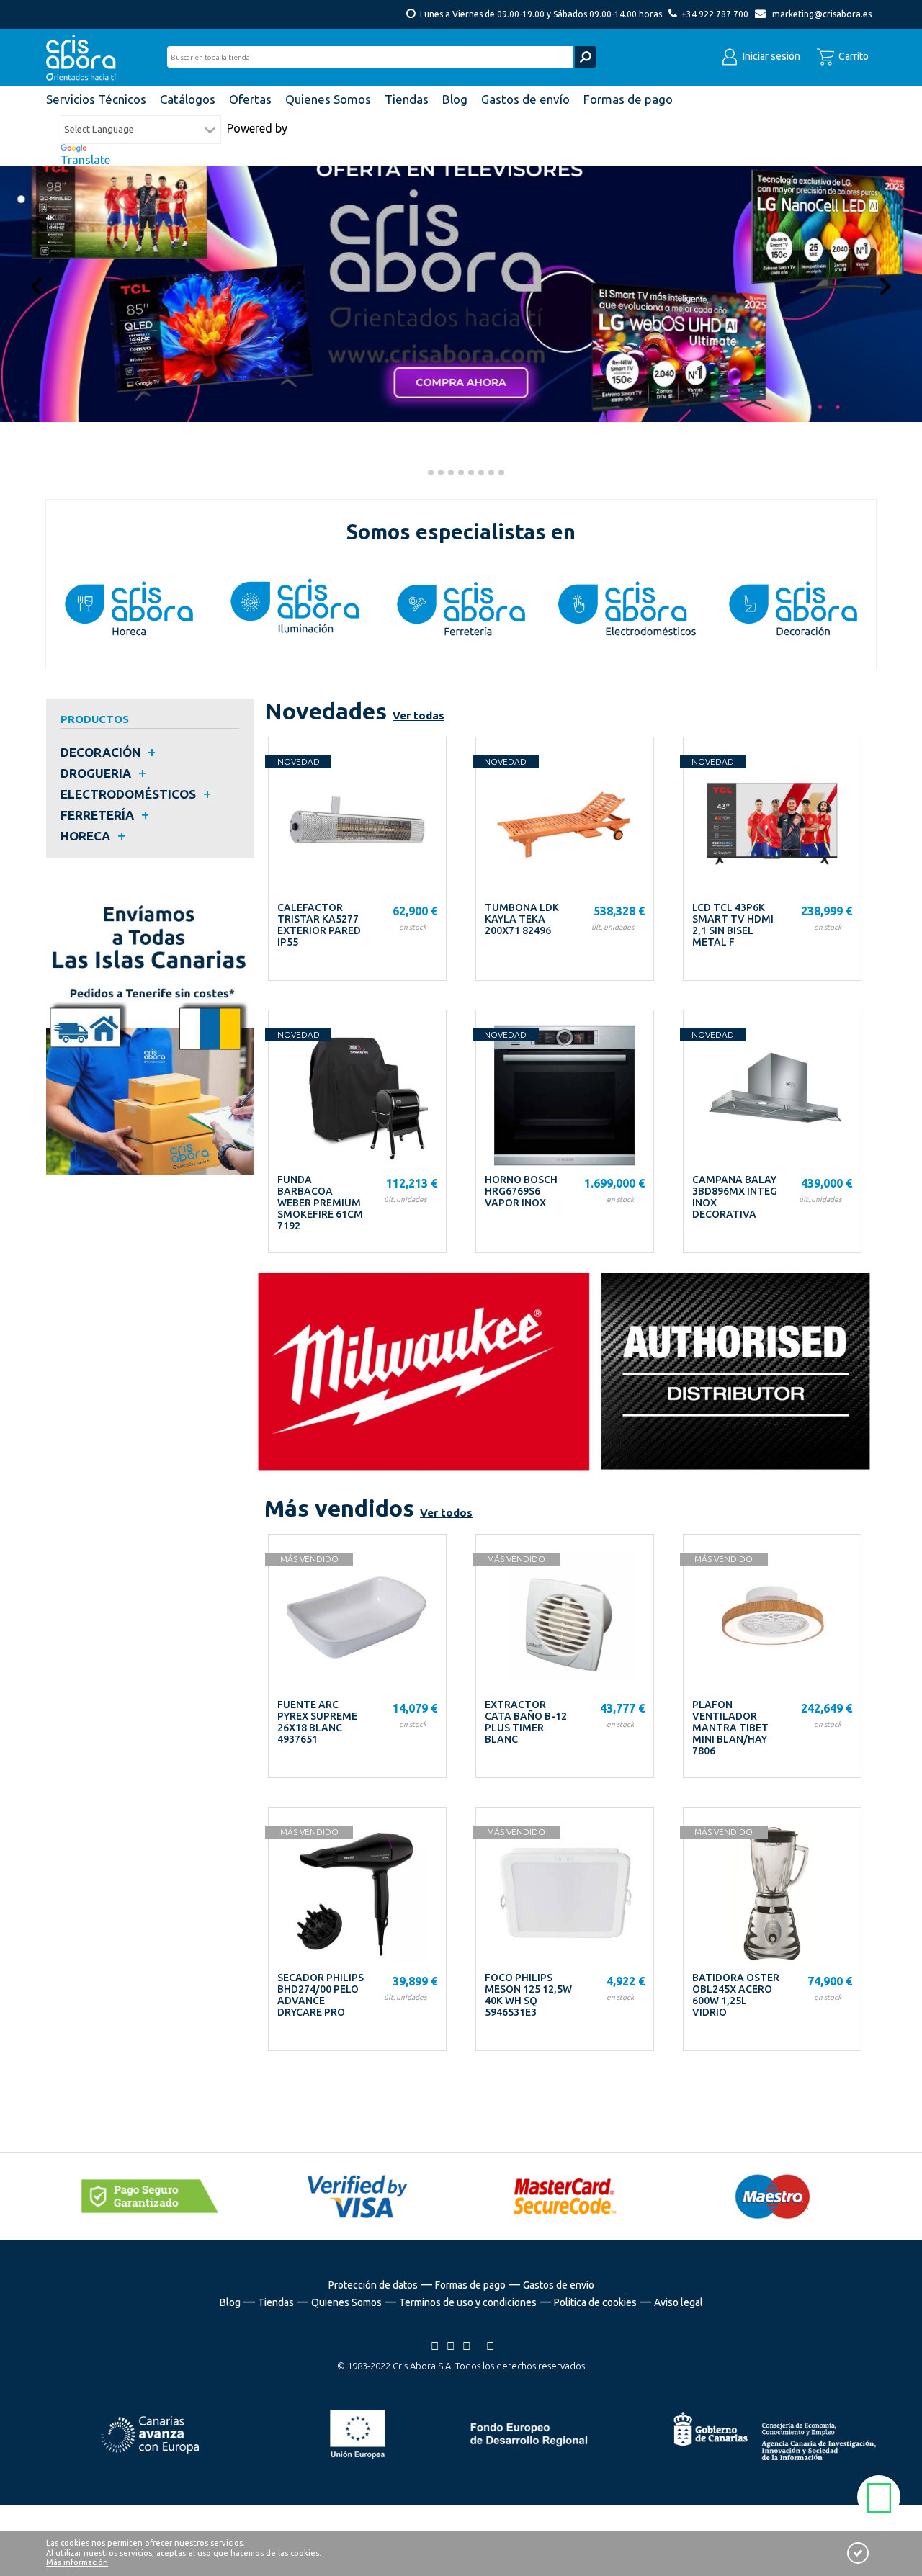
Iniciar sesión (770, 56)
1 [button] (419, 474)
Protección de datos (373, 2285)
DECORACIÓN (100, 752)
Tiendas (276, 2302)
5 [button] (460, 474)
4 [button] (449, 474)
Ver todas (419, 715)
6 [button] (470, 474)
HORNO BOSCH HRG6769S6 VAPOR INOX (521, 1191)
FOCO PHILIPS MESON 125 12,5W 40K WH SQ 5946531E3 (528, 1995)
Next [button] (885, 285)
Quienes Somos (346, 2302)
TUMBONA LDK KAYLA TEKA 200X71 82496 (522, 919)
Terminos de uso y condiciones (468, 2302)
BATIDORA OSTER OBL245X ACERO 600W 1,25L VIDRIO (736, 1995)
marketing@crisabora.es (822, 14)
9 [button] (500, 474)
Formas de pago (470, 2285)
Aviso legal (679, 2302)
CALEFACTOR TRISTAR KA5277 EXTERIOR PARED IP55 (319, 925)
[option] (461, 269)
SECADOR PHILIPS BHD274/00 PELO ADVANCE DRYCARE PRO (321, 1995)
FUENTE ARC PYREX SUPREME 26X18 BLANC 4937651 (317, 1722)
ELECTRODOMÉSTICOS (128, 794)
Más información (77, 2562)
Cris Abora (85, 58)
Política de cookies (595, 2302)
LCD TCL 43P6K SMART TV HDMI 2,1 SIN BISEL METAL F (733, 925)
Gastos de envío (559, 2285)
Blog (230, 2302)
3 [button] (439, 474)
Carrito (852, 56)
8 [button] (490, 474)
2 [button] (429, 474)
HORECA (85, 836)
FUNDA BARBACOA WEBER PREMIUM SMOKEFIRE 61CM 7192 (320, 1203)
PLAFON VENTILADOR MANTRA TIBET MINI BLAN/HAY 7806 (730, 1728)
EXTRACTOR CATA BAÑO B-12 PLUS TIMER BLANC (526, 1722)
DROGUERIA (96, 773)
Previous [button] (37, 285)
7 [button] (480, 474)
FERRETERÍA (97, 815)
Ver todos (446, 1513)
